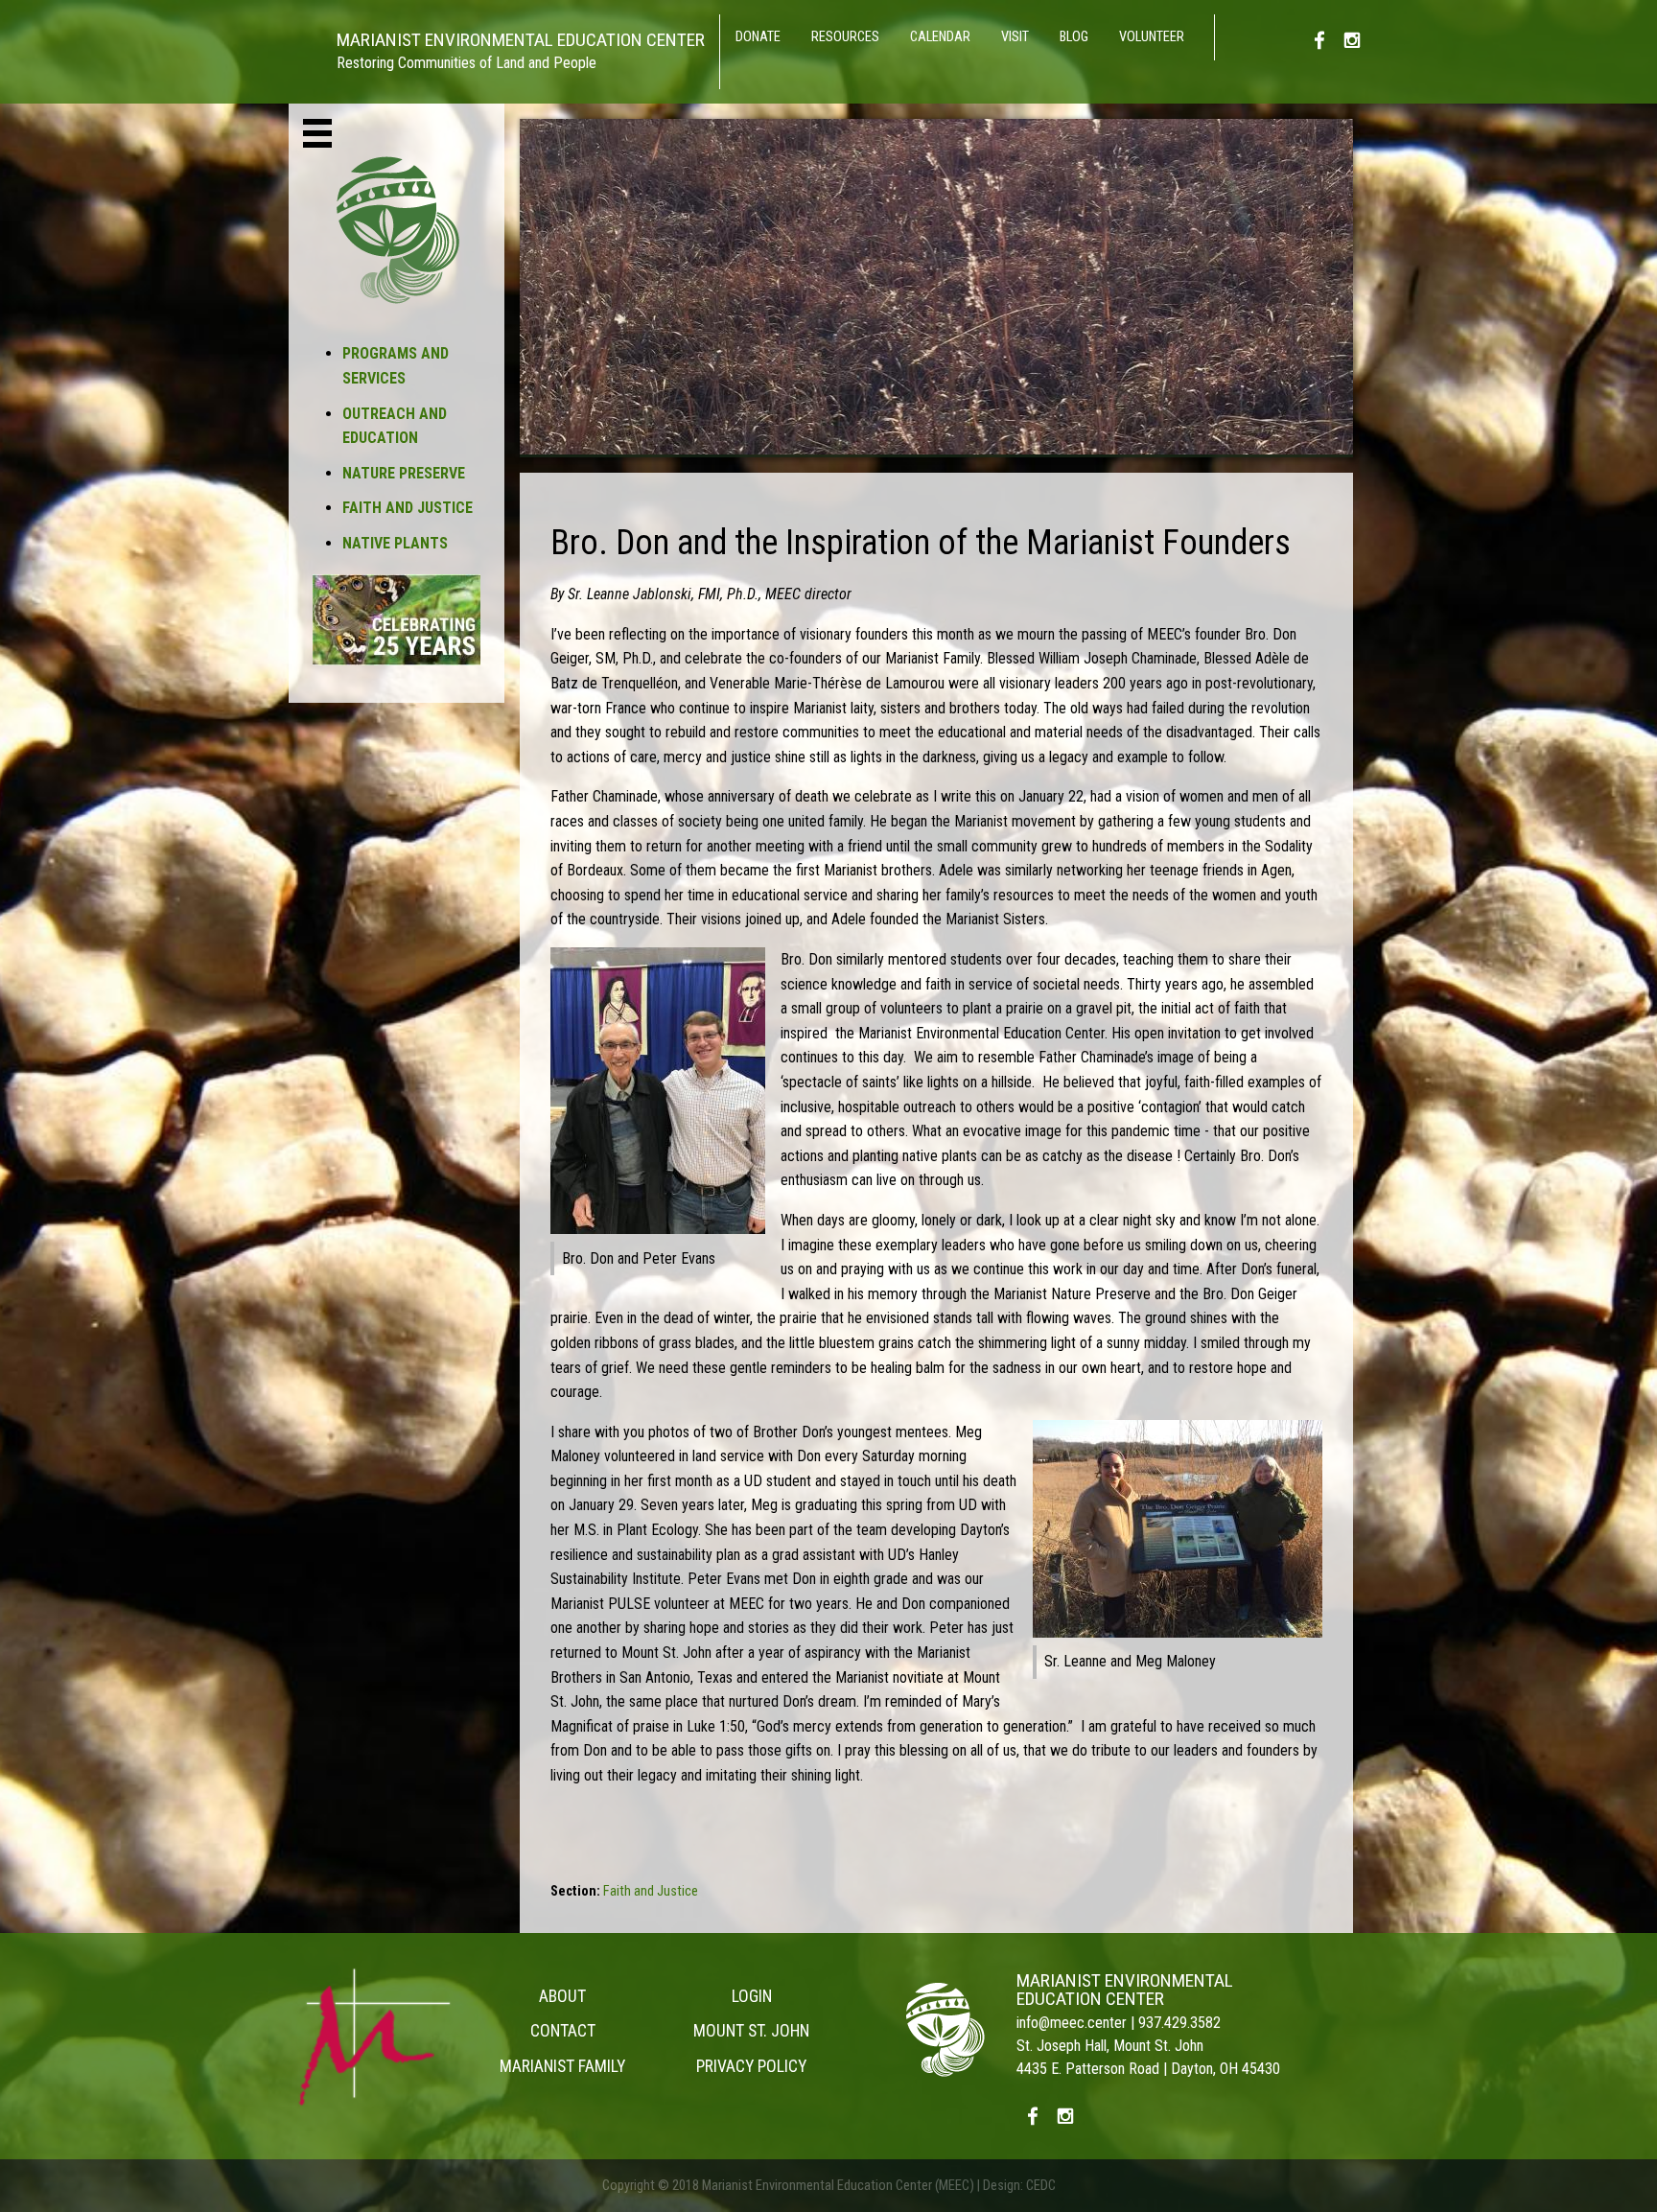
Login (752, 1996)
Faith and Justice (408, 508)
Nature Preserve (404, 473)
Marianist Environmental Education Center (1125, 1990)
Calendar (940, 37)
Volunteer (1152, 37)
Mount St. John (751, 2031)
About (562, 1996)
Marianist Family (562, 2066)
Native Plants (395, 543)
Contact (563, 2031)
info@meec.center (1072, 2023)
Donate (758, 37)
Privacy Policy (751, 2066)
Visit (1015, 37)
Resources (845, 37)
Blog (1074, 37)
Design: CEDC (1019, 2186)
